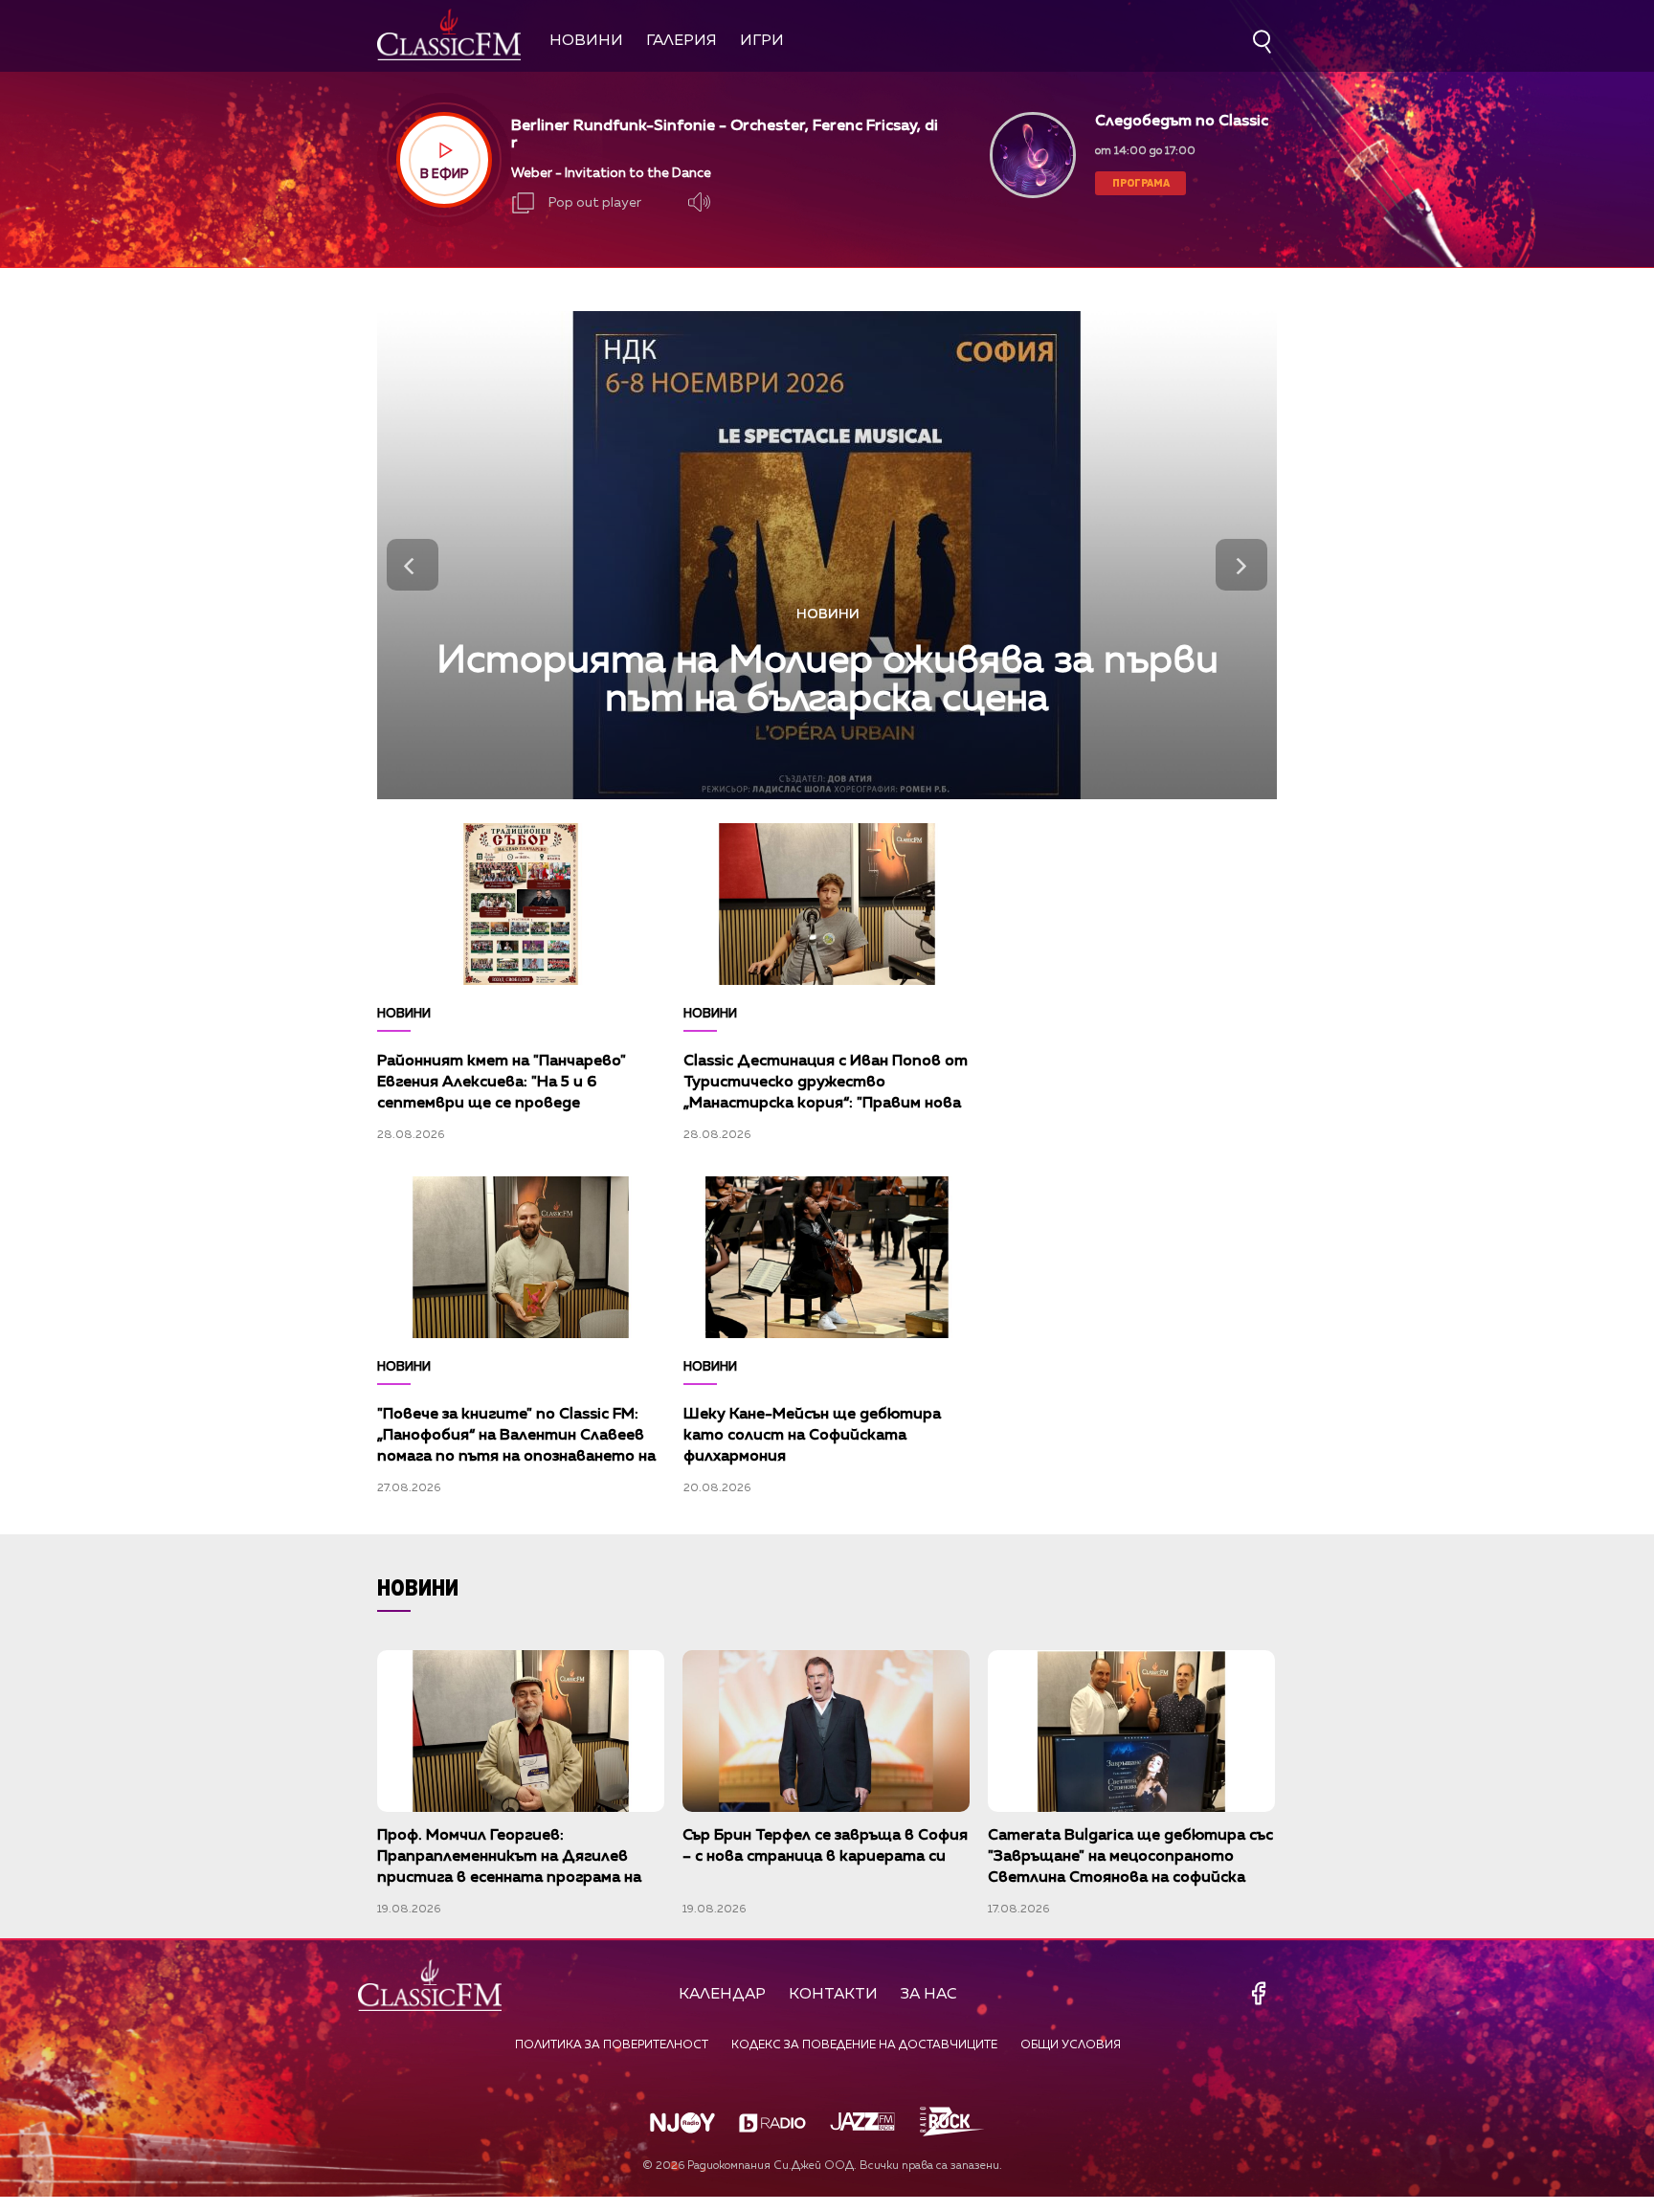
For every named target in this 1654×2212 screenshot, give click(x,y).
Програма (1141, 182)
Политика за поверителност (612, 2045)
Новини (586, 41)
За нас (929, 1995)
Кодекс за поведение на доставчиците (864, 2045)
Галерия (682, 41)
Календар (722, 1995)
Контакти (833, 1995)
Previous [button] (413, 565)
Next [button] (1241, 565)
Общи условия (1071, 2045)
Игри (762, 41)
